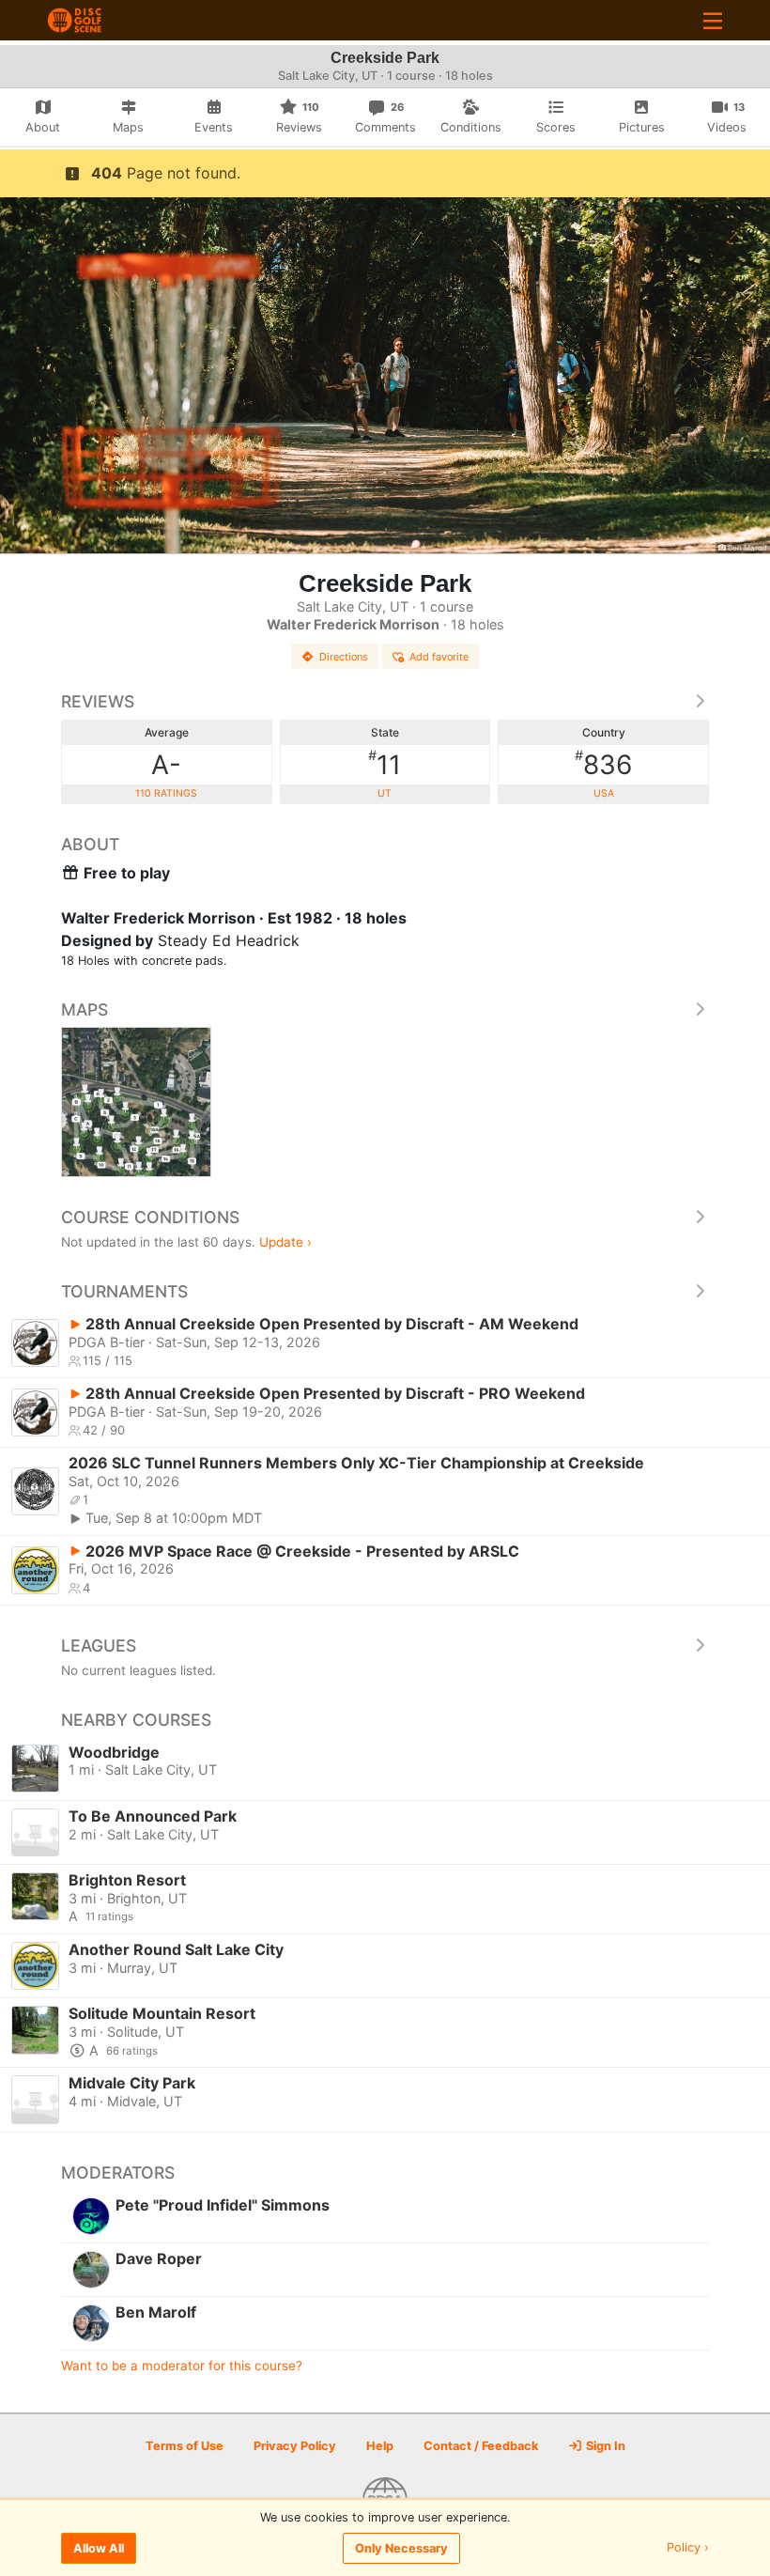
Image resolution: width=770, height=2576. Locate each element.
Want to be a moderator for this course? (182, 2366)
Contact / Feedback (481, 2446)
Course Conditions (150, 1217)
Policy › (688, 2548)
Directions (344, 657)
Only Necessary (401, 2548)
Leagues (99, 1645)
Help (380, 2446)
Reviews (98, 701)
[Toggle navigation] (713, 20)
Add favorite (439, 657)
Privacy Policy (295, 2446)
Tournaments (124, 1291)
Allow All (99, 2548)
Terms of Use (185, 2446)
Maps (85, 1009)
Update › (285, 1242)
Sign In (604, 2446)
